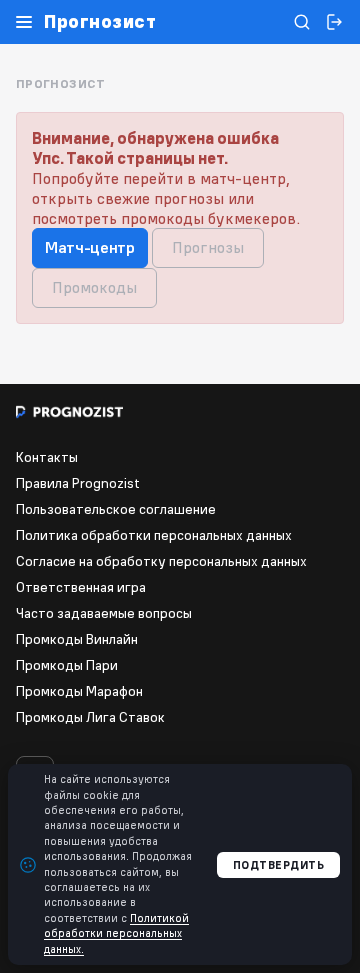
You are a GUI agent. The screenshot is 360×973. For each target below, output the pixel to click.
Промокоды (94, 287)
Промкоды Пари (67, 665)
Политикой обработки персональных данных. (116, 933)
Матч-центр (90, 247)
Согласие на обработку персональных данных (161, 561)
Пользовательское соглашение (116, 509)
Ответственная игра (81, 587)
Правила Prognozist (78, 483)
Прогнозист (100, 22)
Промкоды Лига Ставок (90, 717)
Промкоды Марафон (79, 691)
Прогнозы (208, 247)
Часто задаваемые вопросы (104, 613)
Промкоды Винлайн (77, 639)
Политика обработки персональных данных (154, 535)
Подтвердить (279, 865)
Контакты (47, 457)
